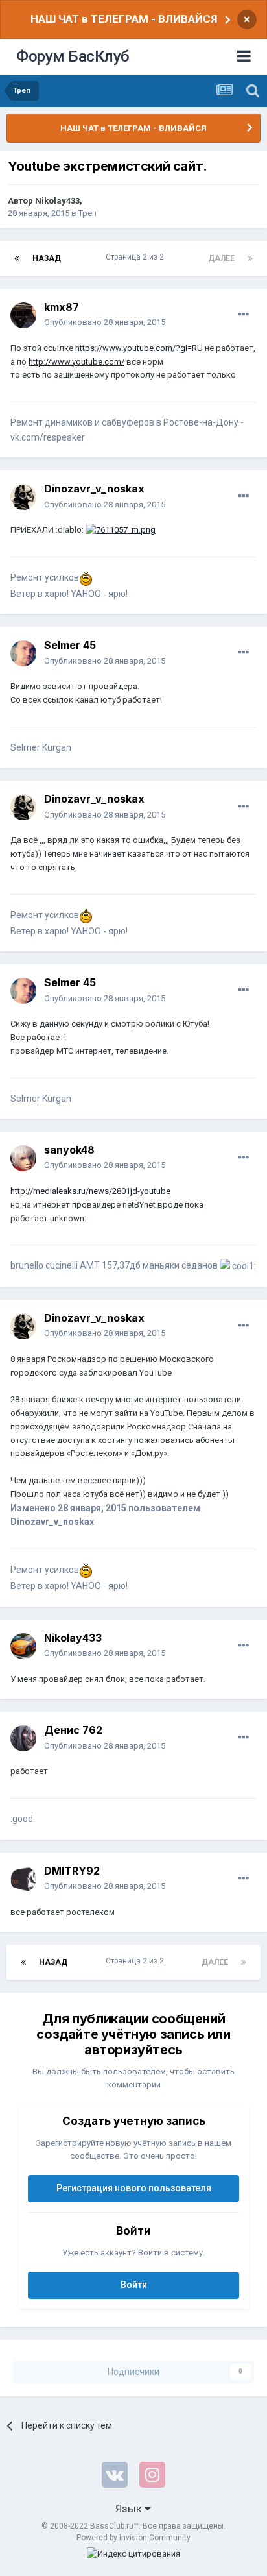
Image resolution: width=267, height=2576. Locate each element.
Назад (47, 258)
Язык (130, 2509)
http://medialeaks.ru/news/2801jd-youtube (90, 1191)
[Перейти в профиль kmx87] (23, 315)
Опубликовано (105, 322)
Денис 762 (73, 1730)
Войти (134, 2285)
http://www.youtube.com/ (76, 362)
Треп (87, 213)
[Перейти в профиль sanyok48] (23, 1158)
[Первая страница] (17, 258)
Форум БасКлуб (73, 56)
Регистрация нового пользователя (134, 2188)
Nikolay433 (57, 201)
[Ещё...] (244, 315)
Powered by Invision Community (133, 2538)
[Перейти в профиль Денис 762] (23, 1738)
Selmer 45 (70, 645)
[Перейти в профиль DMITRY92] (23, 1879)
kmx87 (62, 307)
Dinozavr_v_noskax (94, 489)
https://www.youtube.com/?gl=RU (139, 348)
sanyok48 (69, 1150)
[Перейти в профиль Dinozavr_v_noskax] (23, 497)
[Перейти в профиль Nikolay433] (23, 1646)
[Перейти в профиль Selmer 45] (23, 653)
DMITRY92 (72, 1871)
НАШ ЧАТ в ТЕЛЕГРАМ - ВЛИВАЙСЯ (124, 19)
